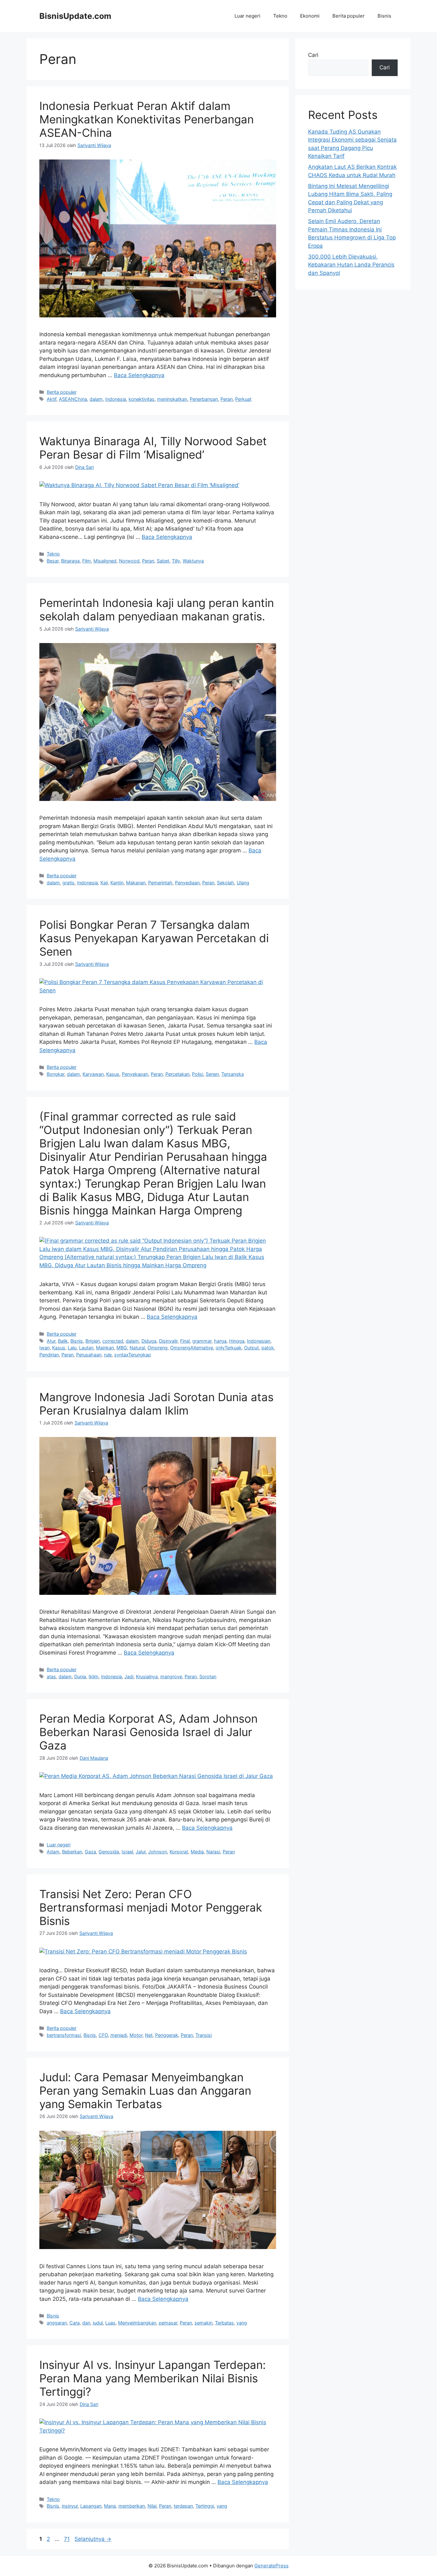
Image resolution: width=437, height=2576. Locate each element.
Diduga (149, 1341)
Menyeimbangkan (137, 2323)
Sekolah (226, 883)
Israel (127, 1852)
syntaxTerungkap (133, 1355)
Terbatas (224, 2323)
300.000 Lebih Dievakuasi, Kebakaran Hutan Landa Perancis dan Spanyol (351, 265)
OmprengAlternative (192, 1348)
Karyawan (93, 1074)
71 (68, 2539)
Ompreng (158, 1348)
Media (197, 1852)
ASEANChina (73, 399)
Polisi (198, 1074)
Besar (53, 561)
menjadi (119, 2035)
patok (268, 1348)
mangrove (171, 1676)
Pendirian (49, 1355)
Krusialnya (147, 1676)
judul (98, 2323)
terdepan (183, 2506)
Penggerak (167, 2035)
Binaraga (70, 561)
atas (51, 1676)
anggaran (57, 2323)
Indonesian (259, 1341)
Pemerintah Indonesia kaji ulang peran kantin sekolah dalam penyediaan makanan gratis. (157, 609)
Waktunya (193, 561)
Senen (212, 1074)
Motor (136, 2035)
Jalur (141, 1852)
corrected (113, 1341)
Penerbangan (204, 399)
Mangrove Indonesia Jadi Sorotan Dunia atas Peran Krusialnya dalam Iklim (156, 1404)
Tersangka (233, 1074)
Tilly (176, 561)
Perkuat (243, 399)
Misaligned (105, 561)
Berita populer (349, 16)
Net (149, 2035)
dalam (96, 399)
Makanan (136, 883)
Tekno (280, 16)
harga (220, 1341)
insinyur (70, 2506)
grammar (202, 1341)
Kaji (104, 883)
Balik (63, 1341)
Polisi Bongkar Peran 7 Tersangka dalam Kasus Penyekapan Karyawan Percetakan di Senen (154, 938)
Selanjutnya (93, 2539)
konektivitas (142, 399)
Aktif (52, 399)
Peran (226, 399)
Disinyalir (168, 1341)
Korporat (179, 1852)
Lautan (86, 1348)
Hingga (237, 1341)
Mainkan (105, 1348)
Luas (110, 2323)
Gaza (90, 1852)
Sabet (163, 561)
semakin (203, 2323)
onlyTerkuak (229, 1348)
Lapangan (91, 2506)
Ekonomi (310, 16)
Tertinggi (205, 2506)
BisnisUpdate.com (75, 16)
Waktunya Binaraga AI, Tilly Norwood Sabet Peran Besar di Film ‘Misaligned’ (153, 448)
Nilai (152, 2506)
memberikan (132, 2506)
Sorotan (208, 1676)
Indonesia (116, 399)
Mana (110, 2506)
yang (242, 2323)
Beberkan (72, 1852)
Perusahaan (89, 1355)
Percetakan (177, 1074)
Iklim (94, 1676)
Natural (137, 1348)
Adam (53, 1852)
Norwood (129, 561)
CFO (103, 2035)
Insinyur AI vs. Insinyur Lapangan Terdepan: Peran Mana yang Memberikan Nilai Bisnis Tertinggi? (153, 2378)
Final (185, 1341)
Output (251, 1348)
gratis (68, 883)
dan (86, 2323)
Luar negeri (247, 16)
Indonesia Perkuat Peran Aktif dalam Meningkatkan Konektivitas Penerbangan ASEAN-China (147, 119)
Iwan (44, 1348)
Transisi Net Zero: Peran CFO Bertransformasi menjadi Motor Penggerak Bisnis (151, 1907)
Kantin (117, 883)
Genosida (109, 1852)
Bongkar (56, 1074)
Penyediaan (187, 883)
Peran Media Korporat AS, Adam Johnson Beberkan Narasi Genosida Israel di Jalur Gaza (148, 1732)
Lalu (72, 1348)
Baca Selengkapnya (139, 375)
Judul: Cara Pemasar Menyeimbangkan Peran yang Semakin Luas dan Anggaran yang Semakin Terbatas (145, 2091)
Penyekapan (135, 1074)
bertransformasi (64, 2035)
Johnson (158, 1852)
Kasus (113, 1074)
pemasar (168, 2323)
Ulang (243, 883)
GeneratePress (271, 2566)
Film (87, 561)
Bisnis (384, 16)
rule (108, 1355)
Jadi (129, 1676)
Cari (313, 55)
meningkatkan (172, 399)
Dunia (80, 1676)
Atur (51, 1341)
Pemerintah (160, 883)
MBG (122, 1348)
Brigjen (93, 1341)
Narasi (213, 1852)
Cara (75, 2323)
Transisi (204, 2035)
